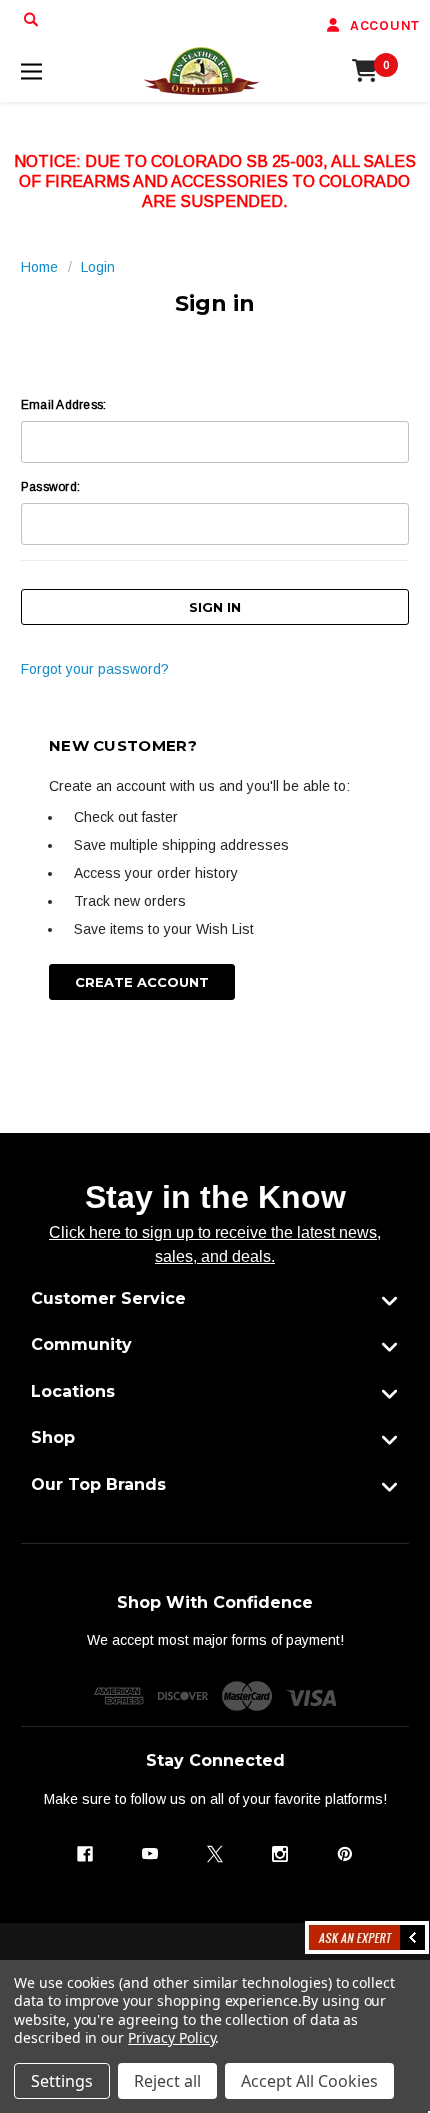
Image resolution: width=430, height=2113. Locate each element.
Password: (50, 487)
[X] (215, 1854)
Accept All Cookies (309, 2081)
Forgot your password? (95, 669)
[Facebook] (85, 1854)
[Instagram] (280, 1854)
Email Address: (63, 405)
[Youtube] (150, 1854)
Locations (73, 1391)
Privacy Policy (171, 2037)
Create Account (142, 982)
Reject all (167, 2081)
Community (81, 1344)
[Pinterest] (345, 1854)
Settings (62, 2081)
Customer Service (108, 1298)
